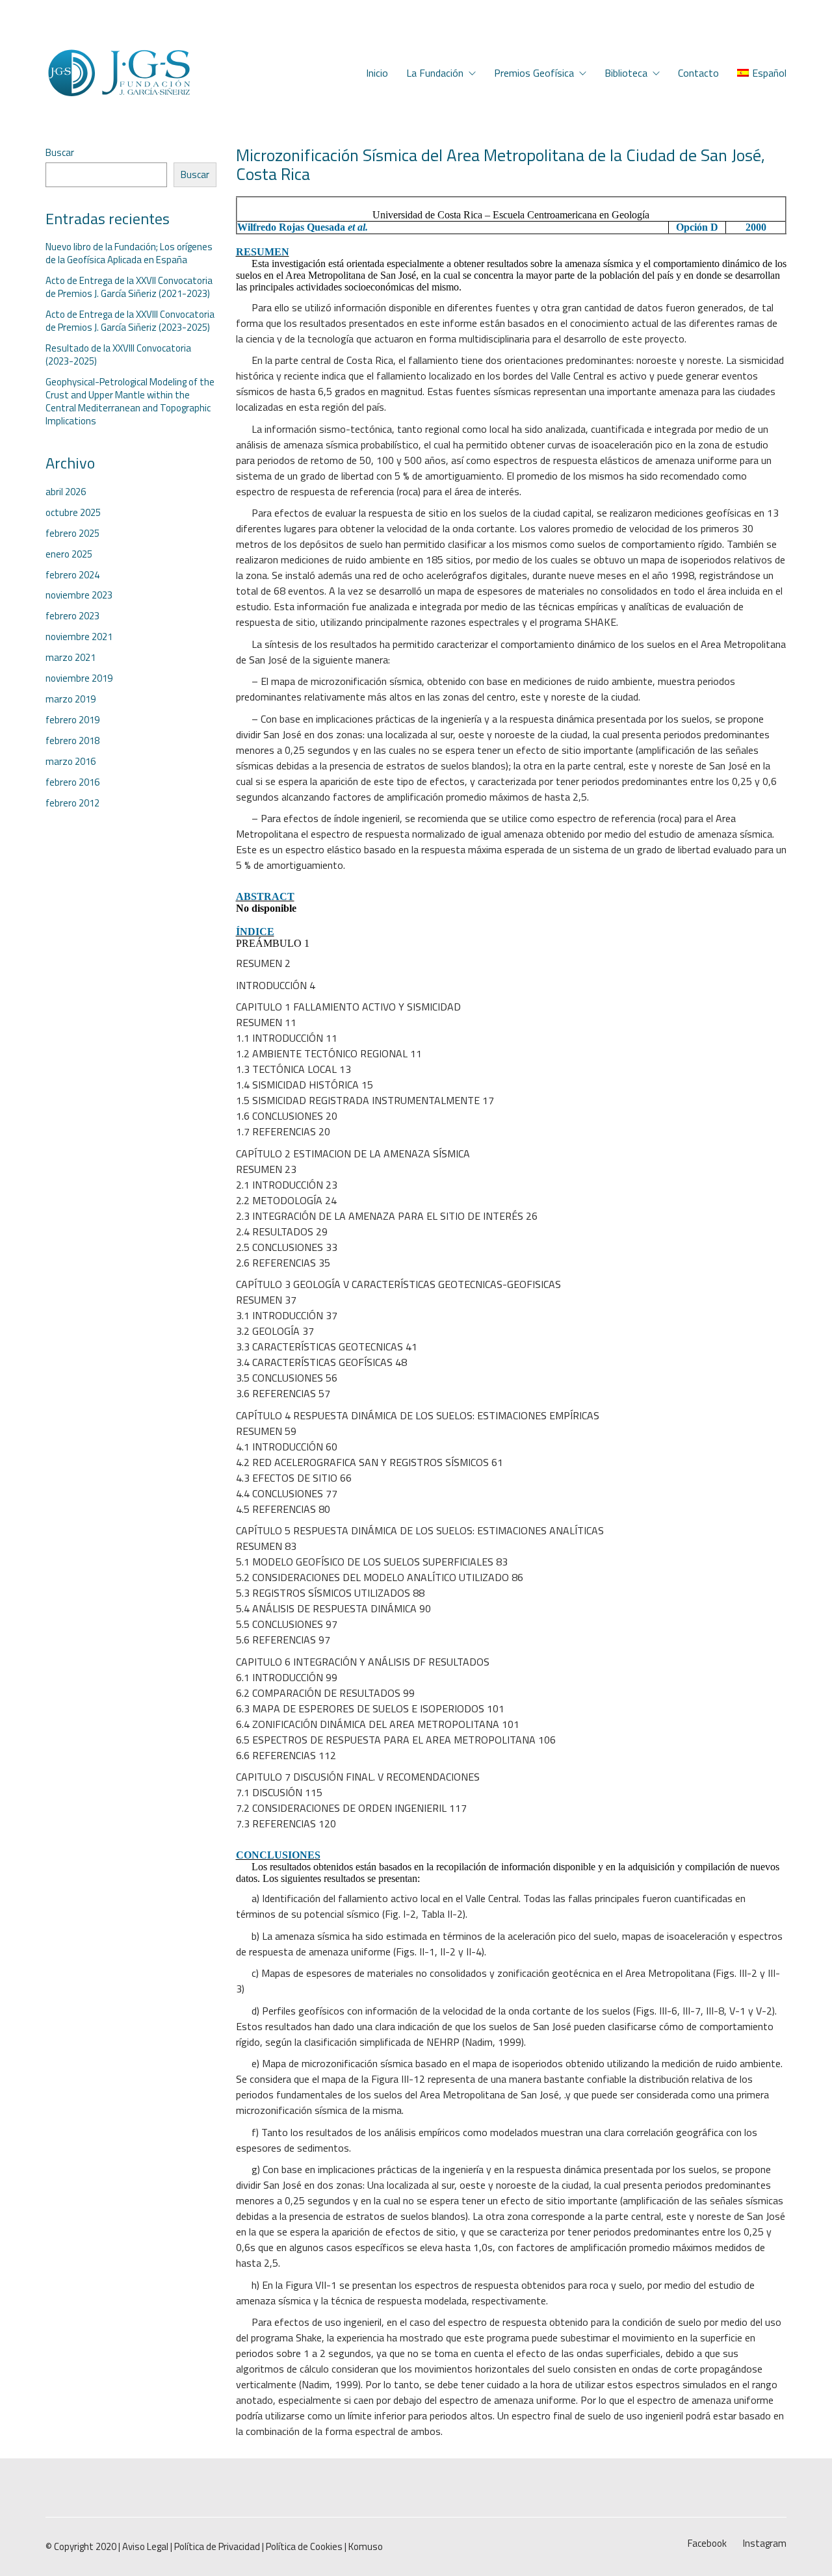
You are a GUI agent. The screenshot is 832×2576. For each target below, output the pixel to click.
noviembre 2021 (79, 637)
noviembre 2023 (79, 595)
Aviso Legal (145, 2547)
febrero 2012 (72, 803)
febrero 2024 (72, 575)
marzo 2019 (71, 699)
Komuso (366, 2547)
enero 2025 (69, 554)
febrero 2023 (72, 616)
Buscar (60, 153)
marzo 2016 (71, 762)
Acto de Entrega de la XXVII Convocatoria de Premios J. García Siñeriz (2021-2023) (129, 287)
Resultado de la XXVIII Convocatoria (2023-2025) (118, 355)
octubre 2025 (73, 513)
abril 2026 (66, 492)
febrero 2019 (72, 720)
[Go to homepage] (119, 73)
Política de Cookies (304, 2547)
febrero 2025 (72, 534)
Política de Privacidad (217, 2547)
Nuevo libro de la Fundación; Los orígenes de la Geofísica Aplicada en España (129, 253)
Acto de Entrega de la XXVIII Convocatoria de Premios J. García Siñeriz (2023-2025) (130, 321)
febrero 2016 (72, 782)
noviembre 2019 (79, 678)
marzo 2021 (71, 658)
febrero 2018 (72, 741)
